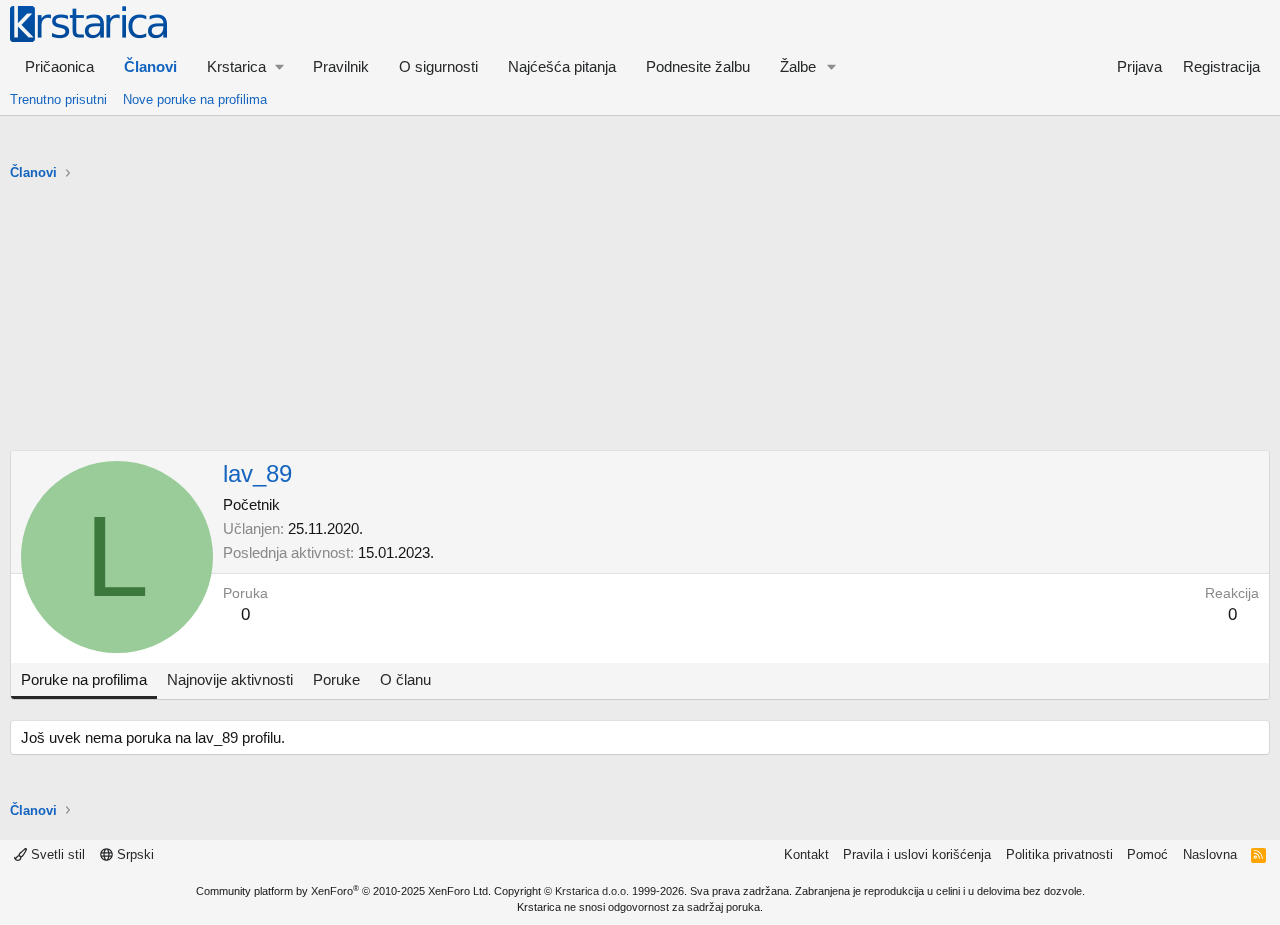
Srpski (133, 854)
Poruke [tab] (336, 679)
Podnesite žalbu (698, 66)
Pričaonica (59, 66)
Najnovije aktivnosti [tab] (230, 679)
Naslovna (1210, 854)
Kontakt (806, 854)
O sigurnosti (438, 66)
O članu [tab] (405, 679)
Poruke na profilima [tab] (84, 679)
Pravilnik (341, 66)
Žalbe (798, 66)
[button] (245, 66)
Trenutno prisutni (58, 99)
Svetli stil (56, 854)
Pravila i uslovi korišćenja (917, 854)
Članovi (150, 66)
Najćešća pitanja (562, 66)
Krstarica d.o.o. (592, 891)
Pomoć (1147, 854)
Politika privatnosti (1059, 854)
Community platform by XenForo (343, 891)
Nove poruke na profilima (195, 99)
